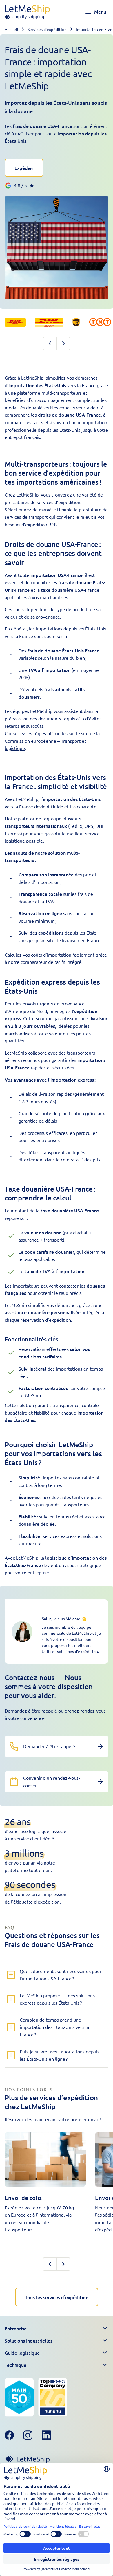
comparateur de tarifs (43, 962)
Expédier (24, 168)
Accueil (11, 29)
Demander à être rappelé (49, 1746)
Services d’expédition (47, 29)
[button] (57, 2329)
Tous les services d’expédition (57, 2297)
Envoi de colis (23, 2198)
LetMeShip (32, 378)
